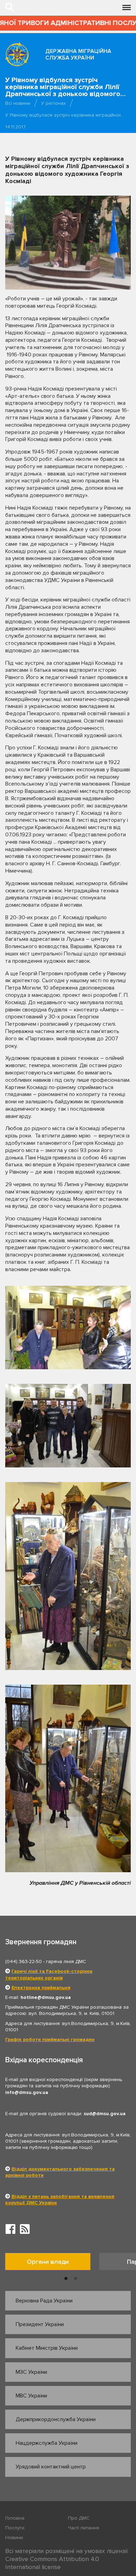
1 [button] (66, 2279)
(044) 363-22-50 (24, 1961)
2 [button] (76, 2279)
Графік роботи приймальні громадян (50, 2039)
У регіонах (54, 103)
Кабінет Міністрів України (47, 2348)
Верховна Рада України (44, 2301)
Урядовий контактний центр (51, 2467)
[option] (52, 2263)
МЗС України (31, 2372)
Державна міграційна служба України (78, 54)
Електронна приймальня (41, 1988)
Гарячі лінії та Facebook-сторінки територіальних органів (49, 1974)
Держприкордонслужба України (56, 2419)
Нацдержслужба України (47, 2443)
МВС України (31, 2396)
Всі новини (18, 103)
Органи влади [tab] (48, 2262)
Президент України (40, 2324)
